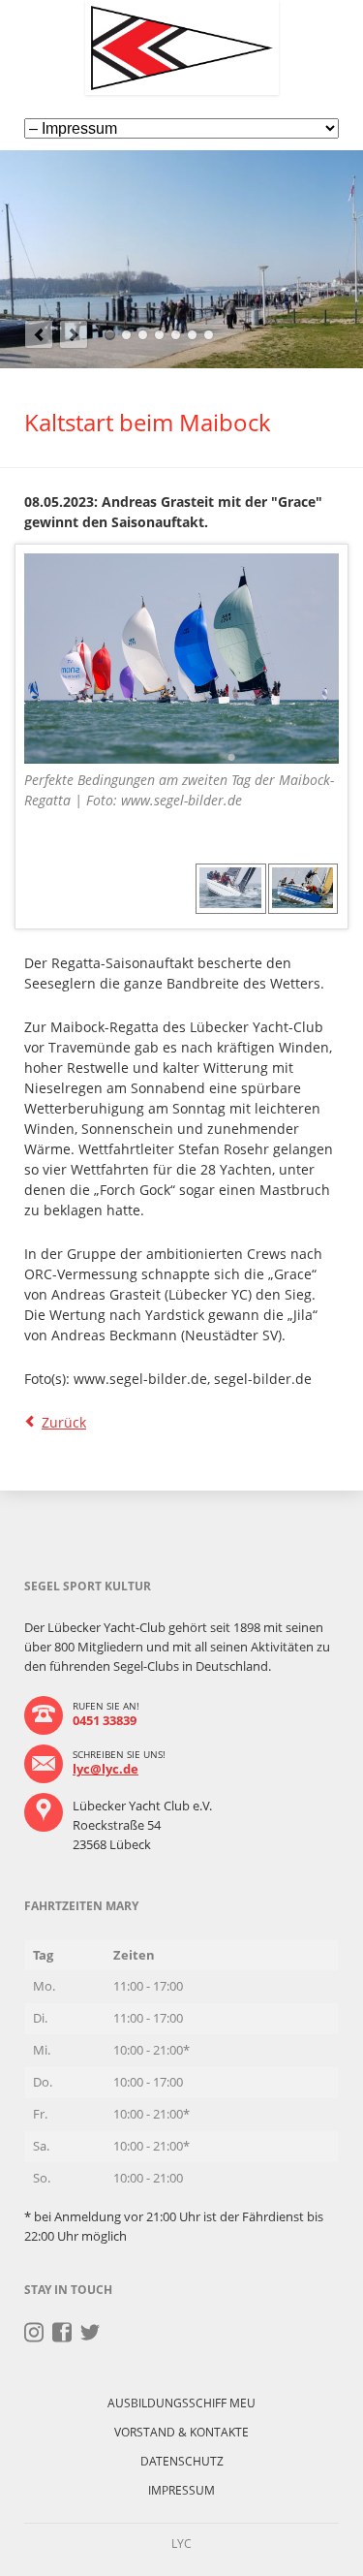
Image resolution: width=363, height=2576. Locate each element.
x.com (91, 2333)
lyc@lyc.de (106, 1769)
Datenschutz (182, 2461)
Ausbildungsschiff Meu (181, 2403)
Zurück (64, 1422)
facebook (62, 2333)
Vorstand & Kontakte (181, 2432)
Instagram (34, 2333)
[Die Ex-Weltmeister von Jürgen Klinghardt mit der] (231, 888)
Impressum (181, 2490)
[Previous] (39, 334)
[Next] (74, 334)
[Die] (303, 888)
